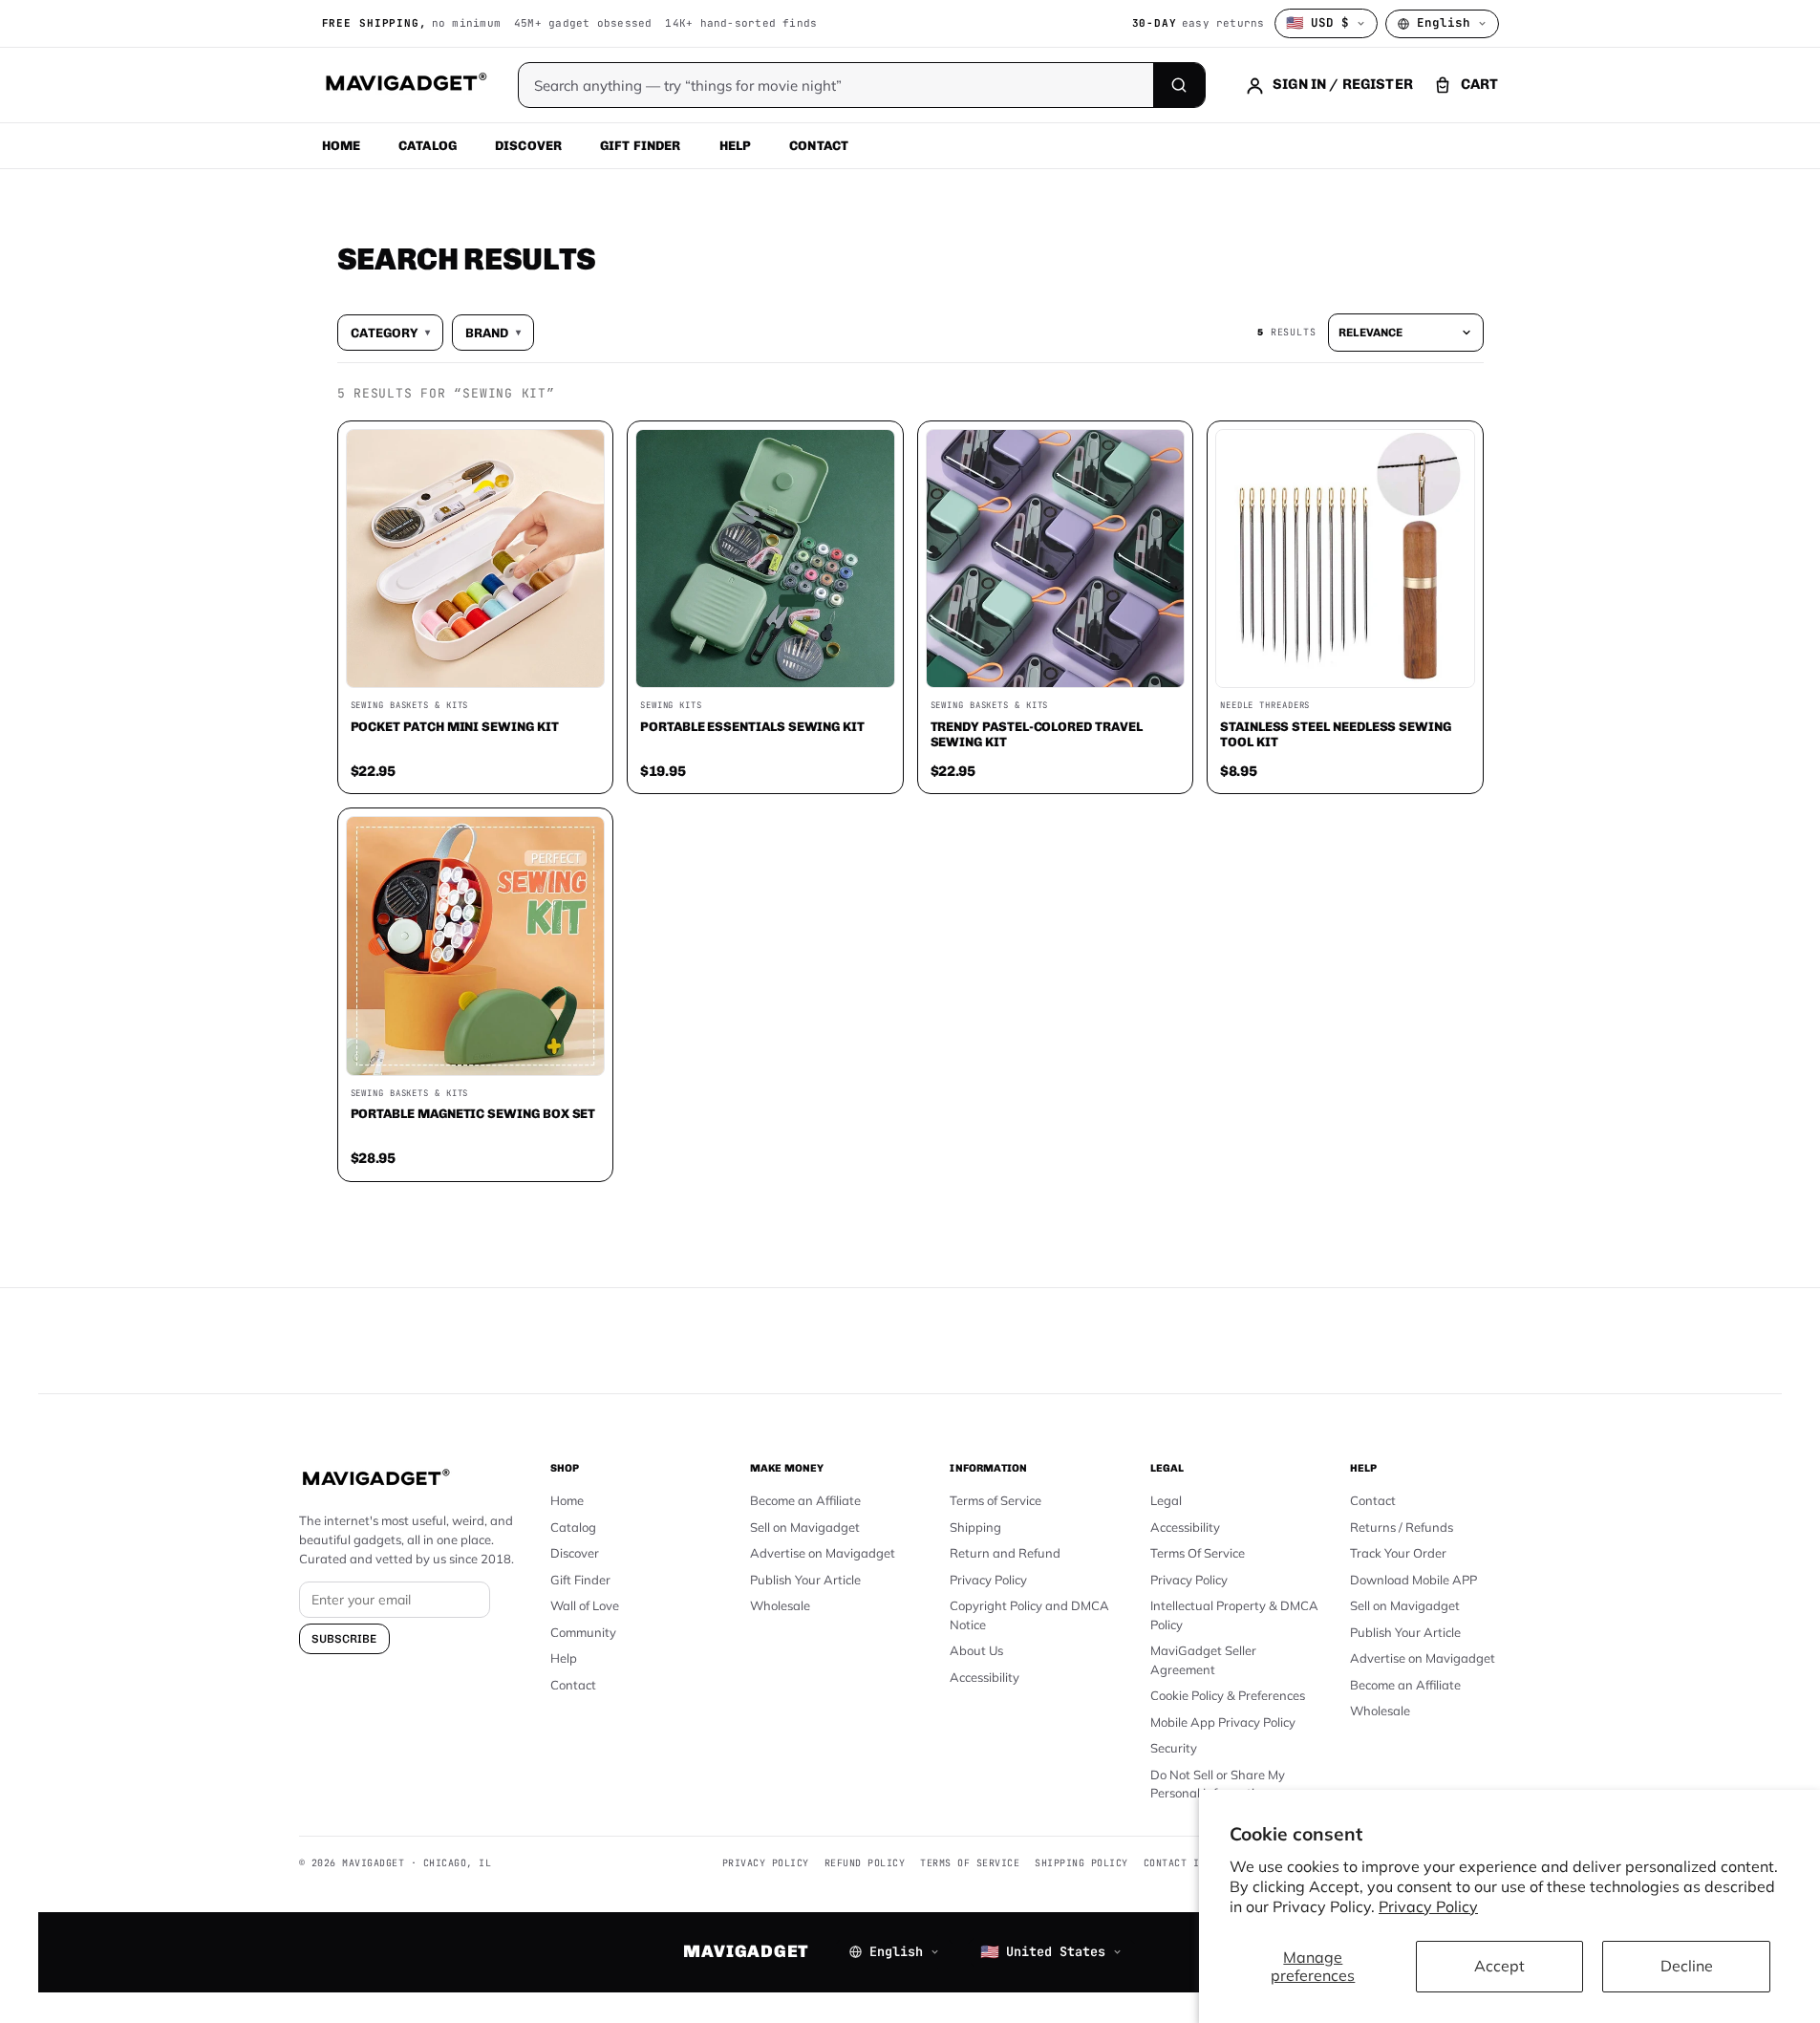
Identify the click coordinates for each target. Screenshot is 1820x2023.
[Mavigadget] (406, 85)
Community (583, 1632)
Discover (528, 145)
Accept (1499, 1966)
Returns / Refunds (1402, 1527)
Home (342, 145)
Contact (819, 145)
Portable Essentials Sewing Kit (752, 726)
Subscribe (344, 1639)
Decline (1687, 1966)
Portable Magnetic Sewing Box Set (473, 1113)
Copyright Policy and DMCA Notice (1029, 1615)
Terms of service (970, 1863)
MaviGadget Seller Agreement (1203, 1660)
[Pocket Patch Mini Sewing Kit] (476, 559)
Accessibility (985, 1677)
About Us (976, 1650)
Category (390, 333)
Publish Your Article (805, 1580)
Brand (493, 333)
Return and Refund (1005, 1553)
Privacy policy (766, 1863)
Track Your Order (1398, 1553)
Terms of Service (996, 1500)
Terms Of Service (1198, 1553)
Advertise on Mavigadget (823, 1553)
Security (1174, 1748)
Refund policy (865, 1863)
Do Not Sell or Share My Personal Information (1218, 1784)
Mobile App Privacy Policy (1223, 1722)
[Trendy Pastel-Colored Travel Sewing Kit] (1056, 559)
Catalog (428, 145)
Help (736, 145)
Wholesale (780, 1605)
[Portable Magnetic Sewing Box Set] (476, 946)
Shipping (975, 1527)
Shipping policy (1081, 1863)
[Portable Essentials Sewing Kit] (765, 559)
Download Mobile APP (1413, 1580)
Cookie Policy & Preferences (1228, 1695)
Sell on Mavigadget (805, 1527)
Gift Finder (641, 145)
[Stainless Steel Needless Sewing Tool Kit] (1345, 559)
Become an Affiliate (805, 1500)
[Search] (1179, 85)
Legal (1166, 1500)
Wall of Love (585, 1605)
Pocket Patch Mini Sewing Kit (455, 726)
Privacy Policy (1428, 1906)
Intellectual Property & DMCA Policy (1234, 1615)
